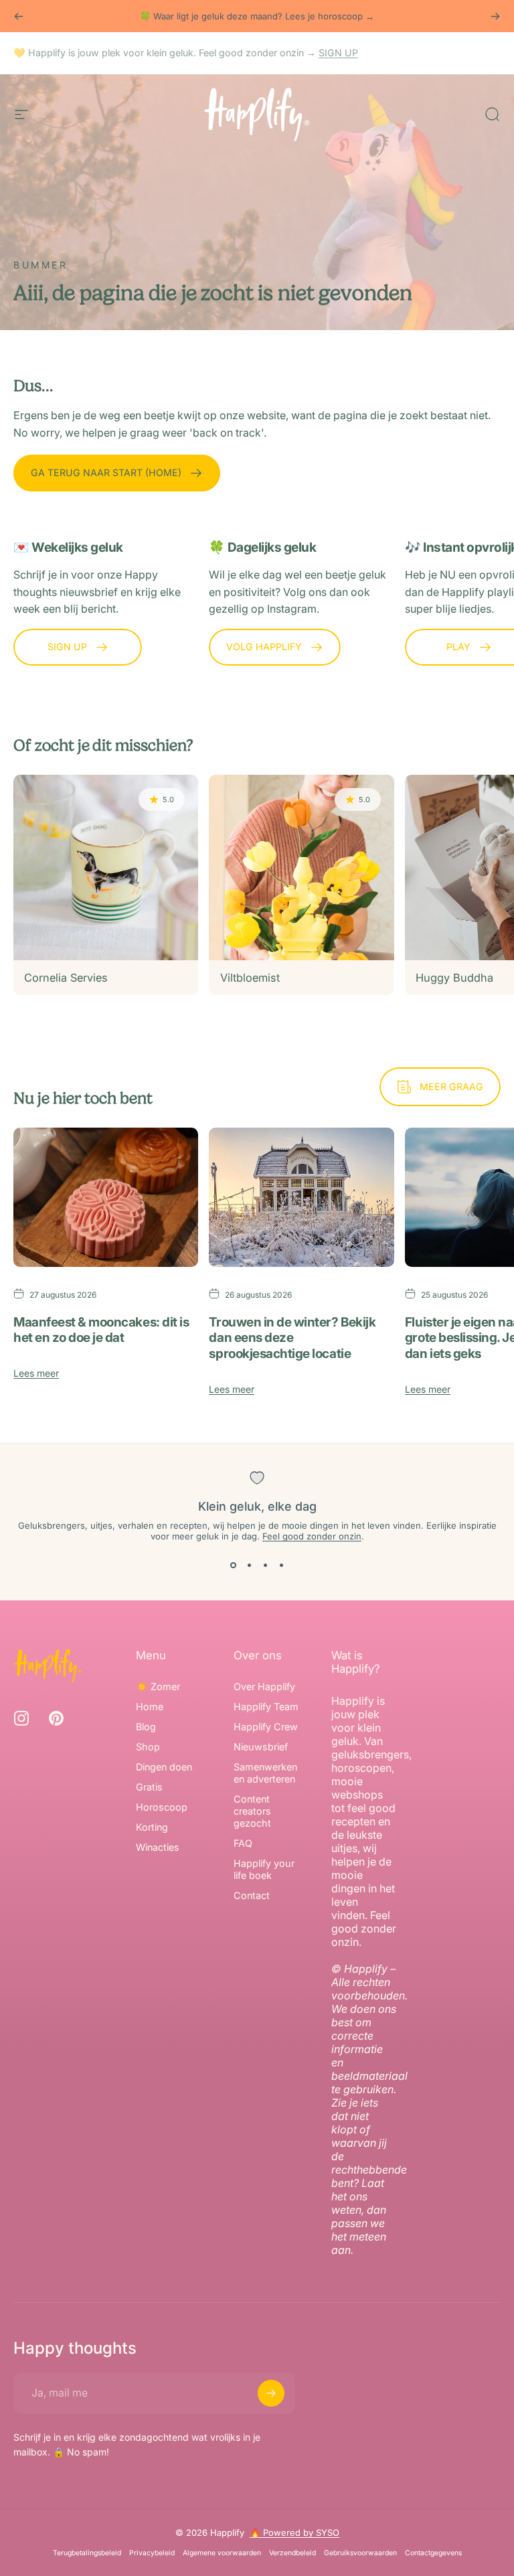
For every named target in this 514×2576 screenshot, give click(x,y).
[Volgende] (495, 16)
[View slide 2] (249, 1566)
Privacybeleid (152, 2553)
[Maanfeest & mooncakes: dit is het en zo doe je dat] (106, 1197)
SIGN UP (338, 53)
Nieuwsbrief (261, 1747)
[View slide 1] (233, 1566)
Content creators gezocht (252, 1811)
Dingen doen (164, 1767)
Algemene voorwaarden (222, 2553)
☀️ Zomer (158, 1686)
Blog (146, 1727)
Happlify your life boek (264, 1869)
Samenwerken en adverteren (265, 1773)
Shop (148, 1747)
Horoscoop (162, 1807)
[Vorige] (19, 16)
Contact (252, 1895)
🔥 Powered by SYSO (294, 2532)
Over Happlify (264, 1686)
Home (150, 1707)
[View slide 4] (281, 1566)
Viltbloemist (250, 978)
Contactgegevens (433, 2553)
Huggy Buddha (454, 978)
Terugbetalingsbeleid (87, 2553)
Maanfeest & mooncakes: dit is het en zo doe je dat (101, 1330)
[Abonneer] (271, 2393)
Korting (152, 1827)
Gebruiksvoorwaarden (360, 2553)
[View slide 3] (265, 1566)
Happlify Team (266, 1707)
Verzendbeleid (292, 2553)
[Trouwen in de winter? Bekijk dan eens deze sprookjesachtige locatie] (301, 1197)
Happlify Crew (266, 1727)
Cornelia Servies (66, 978)
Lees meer (36, 1373)
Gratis (149, 1787)
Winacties (158, 1847)
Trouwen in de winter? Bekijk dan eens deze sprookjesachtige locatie (292, 1338)
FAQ (243, 1843)
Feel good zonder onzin (312, 1536)
